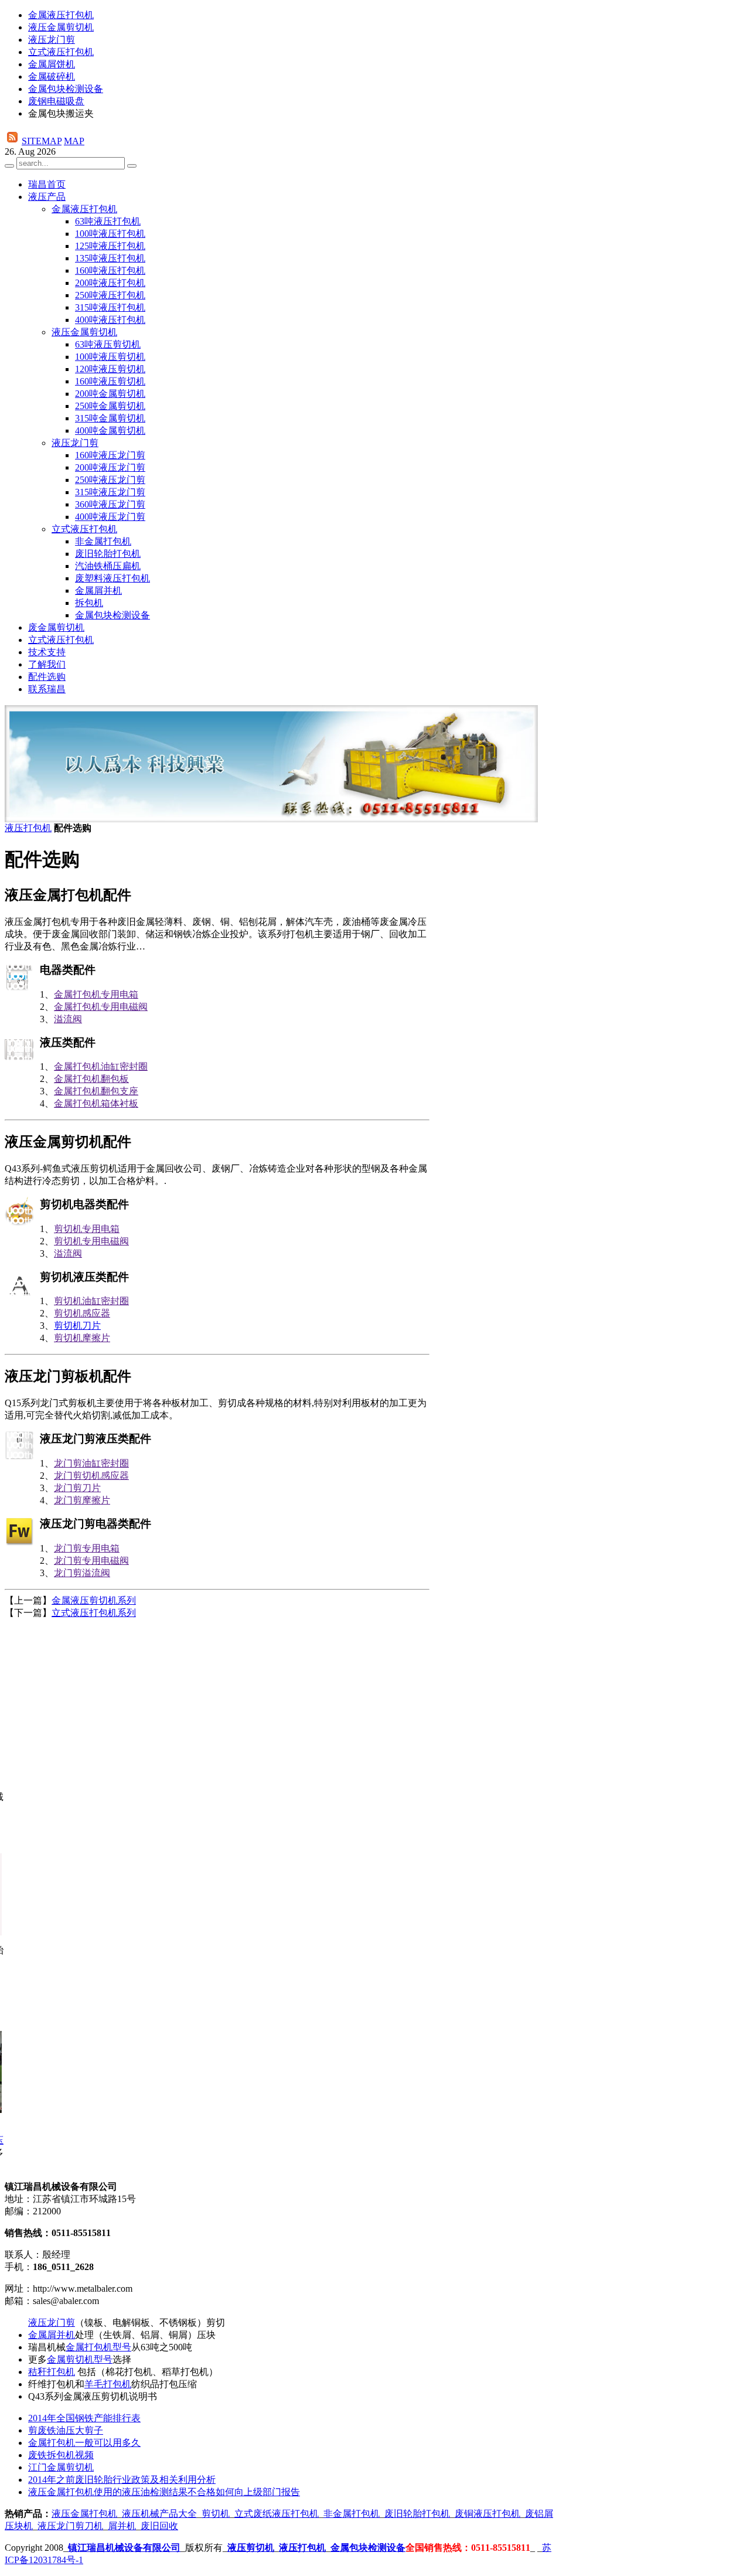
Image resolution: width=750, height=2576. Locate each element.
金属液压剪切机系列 (94, 1600)
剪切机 (216, 2514)
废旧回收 (159, 2526)
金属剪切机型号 (80, 2359)
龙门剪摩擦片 (82, 1500)
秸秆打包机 (52, 2372)
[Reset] (132, 166)
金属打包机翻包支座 (96, 1091)
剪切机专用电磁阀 (91, 1241)
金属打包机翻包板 (91, 1079)
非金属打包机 (352, 2514)
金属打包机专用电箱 (96, 994)
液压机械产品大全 (159, 2514)
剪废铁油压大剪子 (66, 2430)
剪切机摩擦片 (82, 1338)
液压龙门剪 (52, 2323)
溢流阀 (68, 1019)
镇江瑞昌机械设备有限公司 (124, 2548)
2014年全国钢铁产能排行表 (84, 2418)
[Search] (9, 166)
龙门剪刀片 (77, 1488)
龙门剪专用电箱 (87, 1548)
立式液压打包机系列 (94, 1613)
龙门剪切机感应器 (91, 1476)
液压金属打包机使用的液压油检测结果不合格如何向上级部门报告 (164, 2492)
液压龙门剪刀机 (70, 2526)
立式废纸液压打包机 (277, 2514)
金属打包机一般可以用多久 (84, 2443)
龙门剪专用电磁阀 (91, 1561)
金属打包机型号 (98, 2347)
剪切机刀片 (77, 1326)
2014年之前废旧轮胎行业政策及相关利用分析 (122, 2480)
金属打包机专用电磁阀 (101, 1007)
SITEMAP (42, 141)
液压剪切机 (251, 2548)
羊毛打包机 (108, 2384)
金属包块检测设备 (368, 2548)
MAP (74, 141)
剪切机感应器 (82, 1313)
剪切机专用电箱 (87, 1229)
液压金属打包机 (84, 2514)
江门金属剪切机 (61, 2467)
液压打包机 (28, 828)
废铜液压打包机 (487, 2514)
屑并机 (122, 2526)
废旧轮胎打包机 (417, 2514)
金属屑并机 (52, 2335)
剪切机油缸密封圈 (91, 1301)
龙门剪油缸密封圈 (91, 1463)
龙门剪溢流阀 (82, 1573)
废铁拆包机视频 (61, 2455)
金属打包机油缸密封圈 (101, 1066)
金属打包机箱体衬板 (96, 1103)
